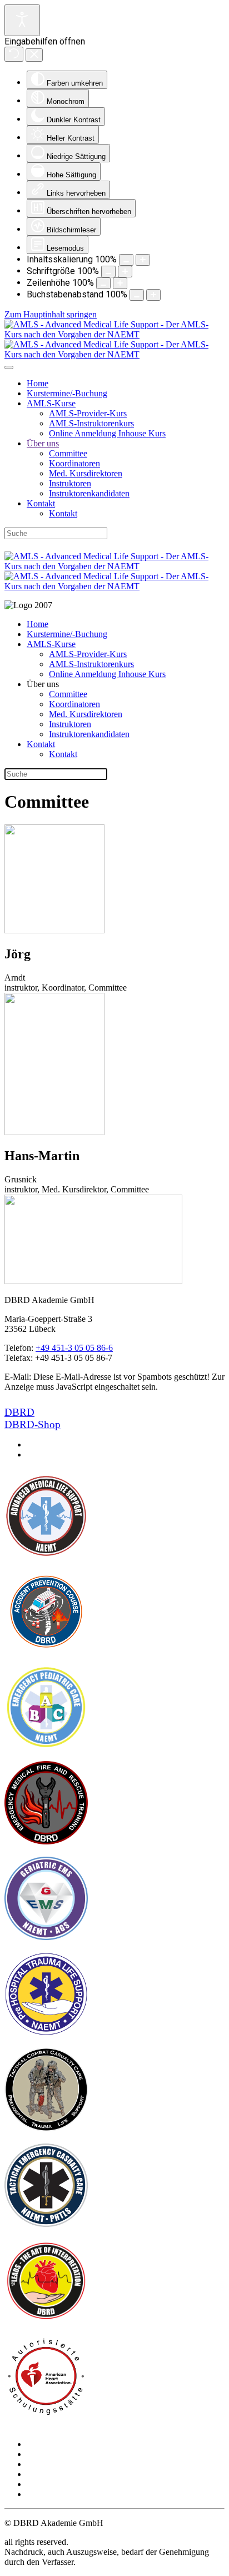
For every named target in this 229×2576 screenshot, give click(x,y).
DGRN (175, 545)
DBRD (19, 1412)
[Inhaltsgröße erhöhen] (143, 260)
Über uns (43, 443)
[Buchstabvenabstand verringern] (137, 295)
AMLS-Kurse (51, 403)
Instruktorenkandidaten (89, 493)
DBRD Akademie (111, 545)
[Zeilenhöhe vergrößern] (120, 283)
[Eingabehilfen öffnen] (22, 20)
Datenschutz (48, 2474)
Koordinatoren (74, 463)
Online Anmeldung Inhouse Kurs (107, 433)
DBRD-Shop (33, 545)
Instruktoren (70, 483)
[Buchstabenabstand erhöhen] (153, 295)
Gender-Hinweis (56, 2484)
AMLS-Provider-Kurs (88, 413)
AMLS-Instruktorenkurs (91, 423)
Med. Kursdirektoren (86, 473)
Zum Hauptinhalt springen (51, 314)
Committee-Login (58, 2494)
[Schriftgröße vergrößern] (125, 272)
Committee (68, 453)
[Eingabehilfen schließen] (34, 55)
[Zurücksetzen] (14, 54)
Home (38, 383)
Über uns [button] (43, 684)
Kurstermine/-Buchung (67, 393)
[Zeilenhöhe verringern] (103, 283)
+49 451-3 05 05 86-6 (74, 1348)
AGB (36, 2464)
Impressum (46, 2454)
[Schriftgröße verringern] (108, 272)
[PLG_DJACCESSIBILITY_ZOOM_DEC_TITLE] (126, 260)
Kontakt (41, 503)
